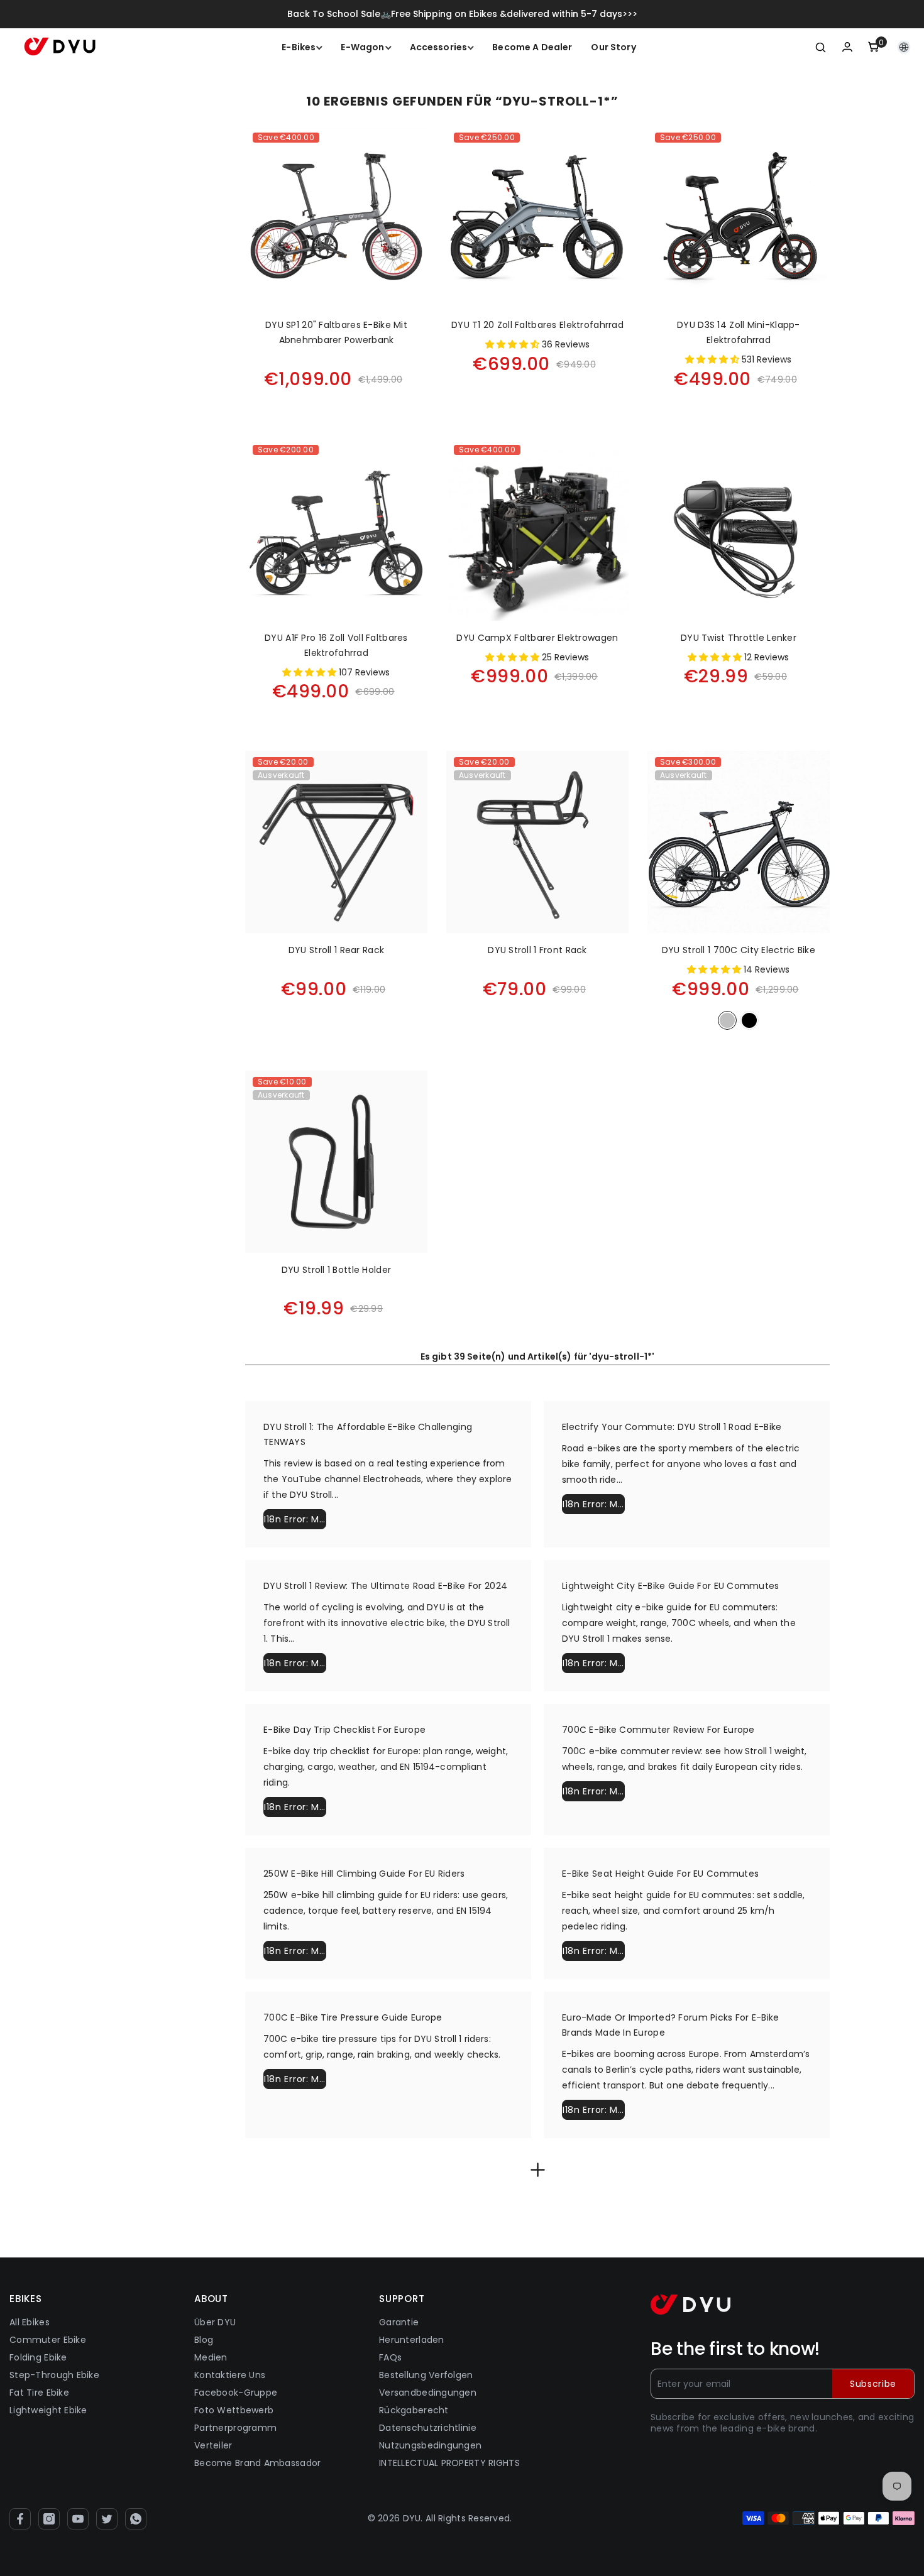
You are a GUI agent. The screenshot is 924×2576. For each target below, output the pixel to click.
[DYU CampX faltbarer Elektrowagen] (537, 530)
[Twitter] (107, 2519)
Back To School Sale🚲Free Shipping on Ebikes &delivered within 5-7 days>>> (462, 14)
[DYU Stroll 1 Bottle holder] (336, 1162)
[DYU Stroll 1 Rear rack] (336, 842)
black (749, 1020)
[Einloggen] (847, 47)
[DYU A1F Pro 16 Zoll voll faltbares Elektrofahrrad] (336, 530)
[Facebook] (20, 2519)
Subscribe (873, 2384)
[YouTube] (78, 2519)
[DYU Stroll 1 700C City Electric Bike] (739, 842)
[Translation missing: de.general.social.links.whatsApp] (136, 2519)
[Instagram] (49, 2519)
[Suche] (821, 47)
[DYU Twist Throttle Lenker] (739, 530)
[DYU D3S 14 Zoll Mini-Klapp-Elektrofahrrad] (739, 217)
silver (727, 1020)
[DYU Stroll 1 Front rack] (537, 842)
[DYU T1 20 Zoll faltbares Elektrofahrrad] (537, 217)
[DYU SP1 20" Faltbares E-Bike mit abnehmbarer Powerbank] (336, 217)
